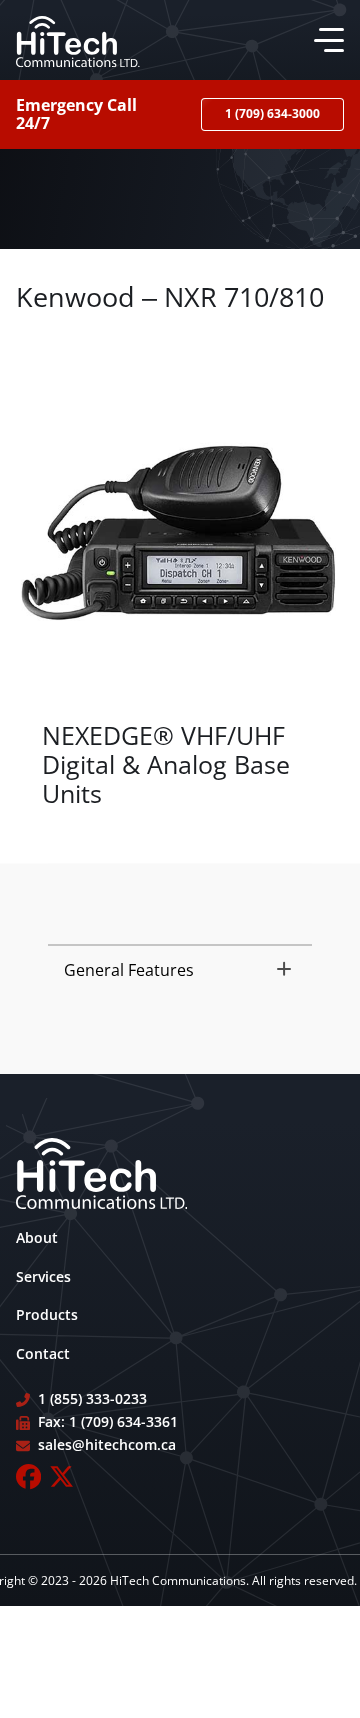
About (37, 1237)
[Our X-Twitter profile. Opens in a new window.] (61, 1476)
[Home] (78, 40)
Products (47, 1314)
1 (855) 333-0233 (92, 1398)
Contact (43, 1353)
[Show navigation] (326, 40)
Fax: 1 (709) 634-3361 (108, 1421)
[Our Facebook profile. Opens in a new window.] (28, 1476)
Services (43, 1276)
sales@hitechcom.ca (107, 1444)
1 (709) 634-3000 (272, 113)
